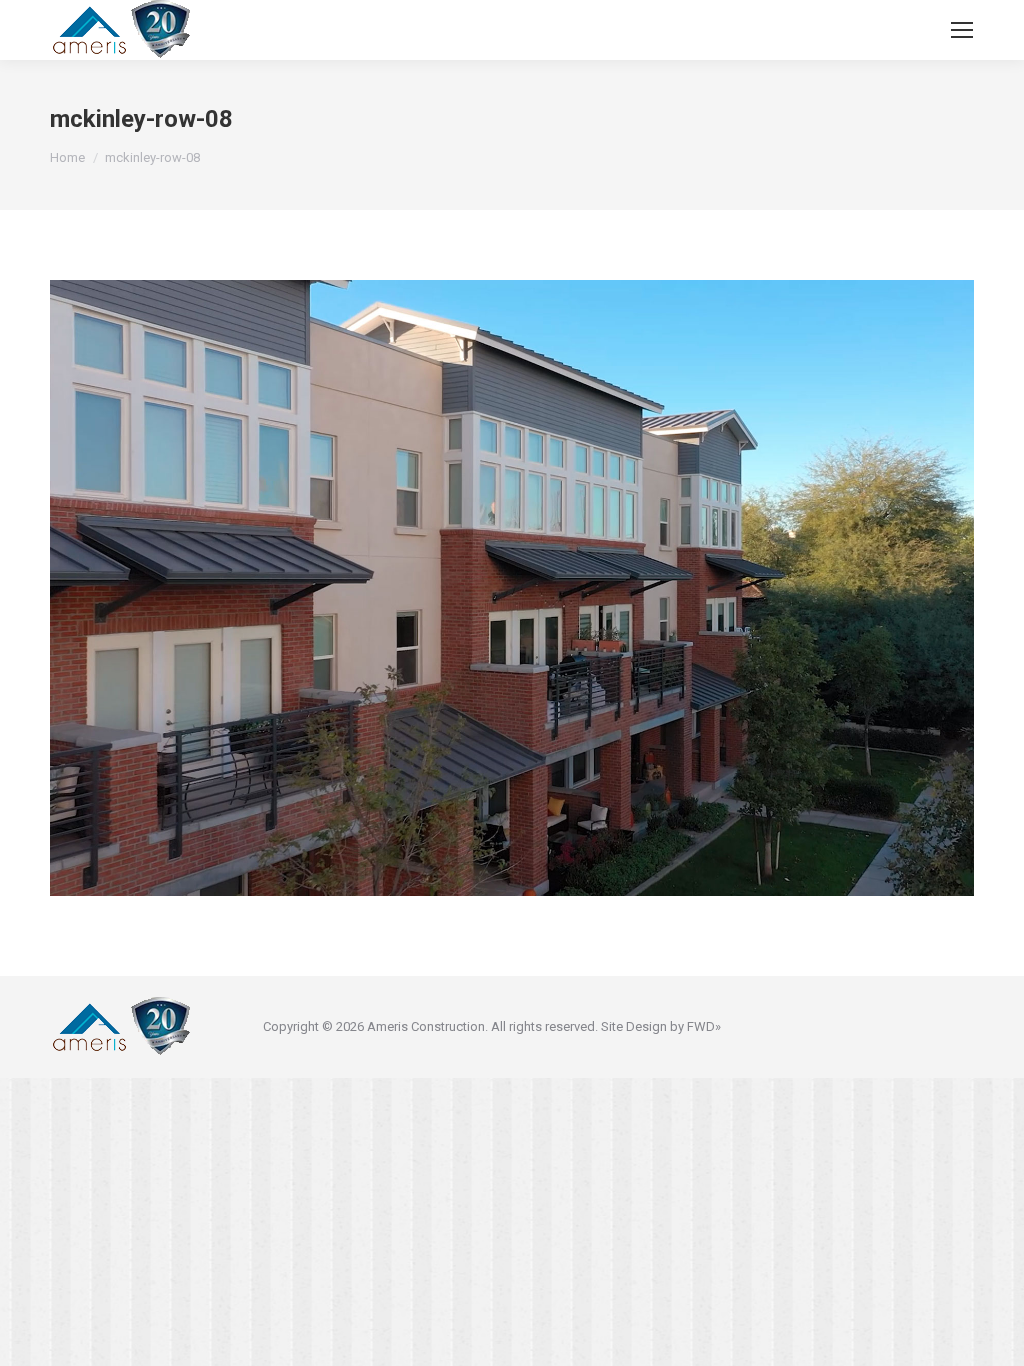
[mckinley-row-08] (512, 588)
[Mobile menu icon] (962, 30)
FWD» (704, 1026)
